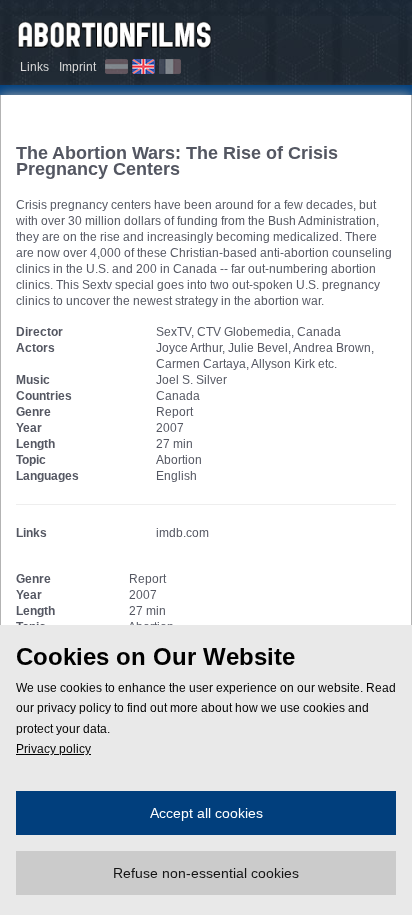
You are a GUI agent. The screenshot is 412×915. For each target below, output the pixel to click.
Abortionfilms (115, 32)
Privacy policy (53, 749)
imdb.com (182, 533)
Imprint (77, 67)
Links (34, 67)
